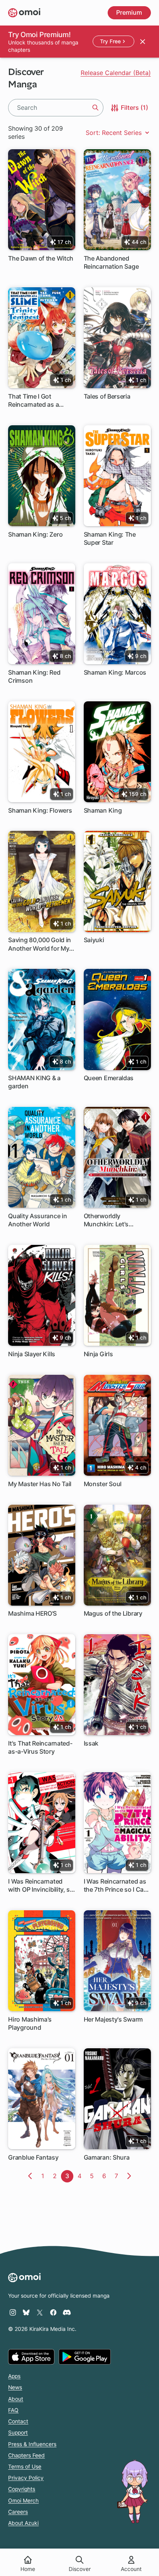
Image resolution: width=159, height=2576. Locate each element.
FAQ (13, 2410)
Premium (129, 12)
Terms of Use (25, 2467)
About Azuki (23, 2523)
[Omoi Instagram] (13, 2312)
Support (18, 2433)
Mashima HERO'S (32, 1613)
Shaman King (103, 810)
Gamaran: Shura (107, 2157)
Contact (18, 2421)
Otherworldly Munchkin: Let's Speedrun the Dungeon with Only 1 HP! (117, 1220)
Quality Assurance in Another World (37, 1220)
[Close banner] (142, 41)
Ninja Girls (98, 1354)
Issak (91, 1743)
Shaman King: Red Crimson (34, 676)
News (15, 2387)
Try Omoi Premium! (39, 34)
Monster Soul (103, 1484)
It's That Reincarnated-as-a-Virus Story (40, 1747)
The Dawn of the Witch (41, 258)
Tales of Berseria (107, 396)
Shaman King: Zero (35, 534)
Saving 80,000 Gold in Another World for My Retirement (40, 944)
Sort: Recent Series (115, 133)
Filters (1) (134, 107)
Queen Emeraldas (109, 1078)
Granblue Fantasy (33, 2157)
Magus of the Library (113, 1613)
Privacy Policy (26, 2478)
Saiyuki (94, 940)
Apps (14, 2376)
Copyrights (22, 2489)
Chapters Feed (26, 2455)
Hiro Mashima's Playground (30, 2023)
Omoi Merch (23, 2501)
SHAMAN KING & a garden (34, 1082)
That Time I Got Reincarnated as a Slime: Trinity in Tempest (33, 401)
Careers (18, 2512)
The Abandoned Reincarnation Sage (111, 262)
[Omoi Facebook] (53, 2312)
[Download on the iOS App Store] (31, 2357)
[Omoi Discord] (67, 2312)
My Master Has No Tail (40, 1484)
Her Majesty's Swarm (113, 2019)
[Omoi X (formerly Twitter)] (40, 2312)
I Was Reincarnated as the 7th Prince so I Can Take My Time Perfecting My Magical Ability (116, 1886)
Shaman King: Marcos (115, 672)
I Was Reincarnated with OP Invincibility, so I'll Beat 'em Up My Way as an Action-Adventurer (41, 1886)
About (16, 2399)
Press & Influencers (32, 2444)
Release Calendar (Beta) (116, 73)
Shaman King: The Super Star (110, 538)
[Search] (95, 108)
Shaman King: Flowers (40, 810)
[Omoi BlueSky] (26, 2312)
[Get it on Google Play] (85, 2357)
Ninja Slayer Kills (32, 1354)
